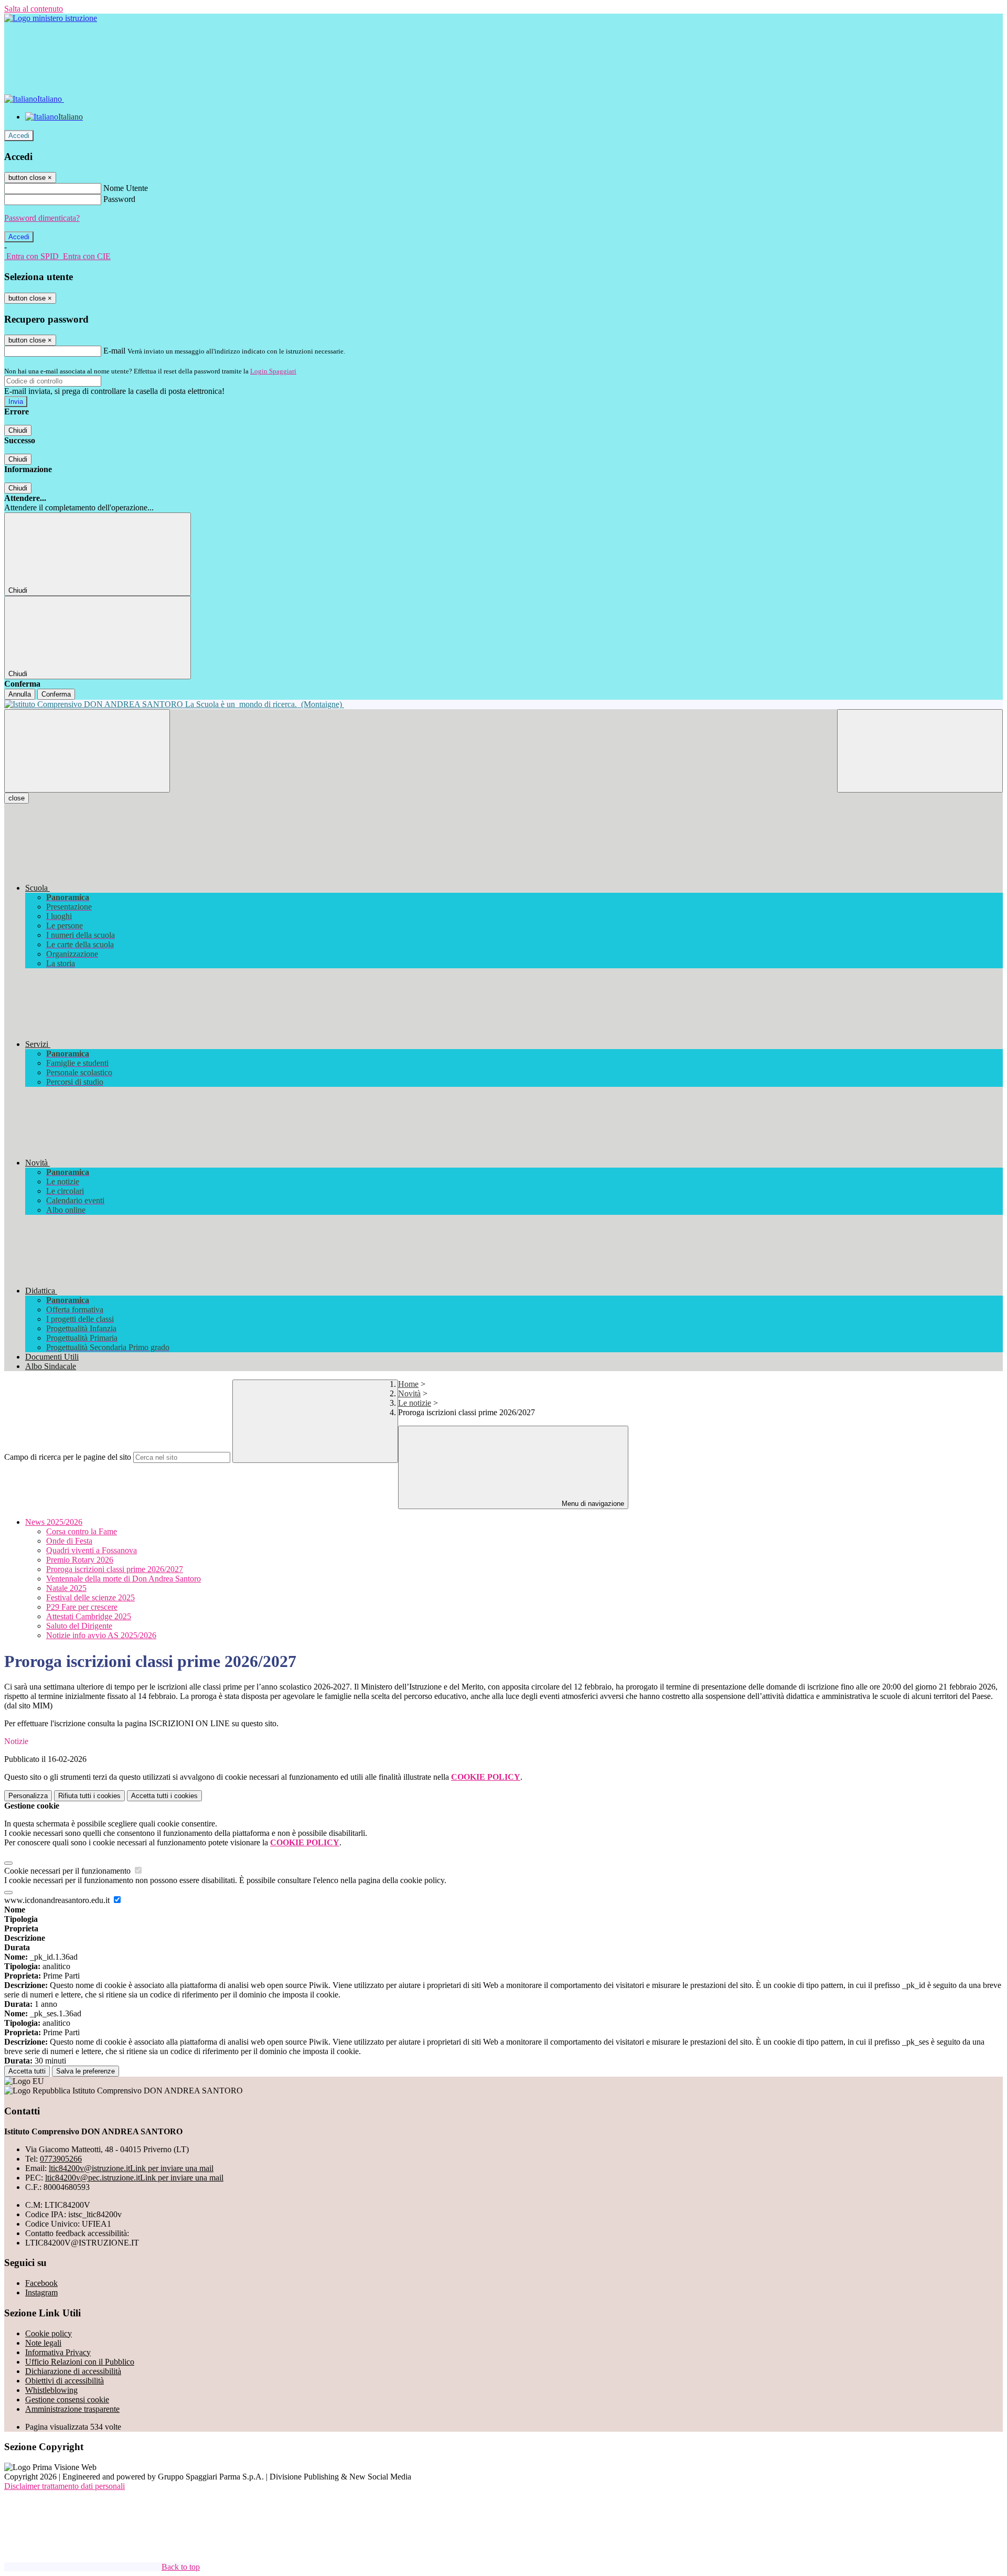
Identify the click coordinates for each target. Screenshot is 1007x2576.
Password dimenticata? (42, 218)
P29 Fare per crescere (82, 1607)
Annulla (20, 694)
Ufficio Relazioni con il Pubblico (80, 2362)
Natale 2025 (66, 1588)
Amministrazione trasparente (72, 2409)
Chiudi (18, 430)
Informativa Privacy (58, 2352)
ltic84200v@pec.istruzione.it (134, 2178)
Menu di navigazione (592, 1504)
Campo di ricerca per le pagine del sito (68, 1457)
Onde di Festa (69, 1541)
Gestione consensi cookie (67, 2399)
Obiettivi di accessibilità (65, 2381)
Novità (409, 1393)
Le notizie (415, 1403)
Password (119, 199)
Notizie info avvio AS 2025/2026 (101, 1635)
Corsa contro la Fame (82, 1531)
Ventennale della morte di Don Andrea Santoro (124, 1579)
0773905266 (61, 2159)
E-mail (114, 351)
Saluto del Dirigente (79, 1626)
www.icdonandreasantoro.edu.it (58, 1900)
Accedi (19, 136)
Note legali (43, 2343)
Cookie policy (49, 2333)
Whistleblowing (51, 2390)
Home (408, 1384)
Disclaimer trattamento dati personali (65, 2486)
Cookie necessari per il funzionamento (68, 1871)
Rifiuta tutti (89, 1796)
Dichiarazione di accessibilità (73, 2371)
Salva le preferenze (85, 2071)
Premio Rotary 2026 (80, 1560)
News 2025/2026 (54, 1522)
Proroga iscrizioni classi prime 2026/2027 (115, 1569)
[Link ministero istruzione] (51, 18)
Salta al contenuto (34, 9)
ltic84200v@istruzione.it (131, 2168)
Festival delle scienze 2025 (90, 1597)
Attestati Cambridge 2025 (89, 1616)
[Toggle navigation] (87, 751)
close (17, 798)
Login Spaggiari (273, 371)
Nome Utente (126, 188)
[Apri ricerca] (920, 751)
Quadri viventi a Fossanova (92, 1550)
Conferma (56, 694)
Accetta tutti (164, 1796)
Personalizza (28, 1796)
